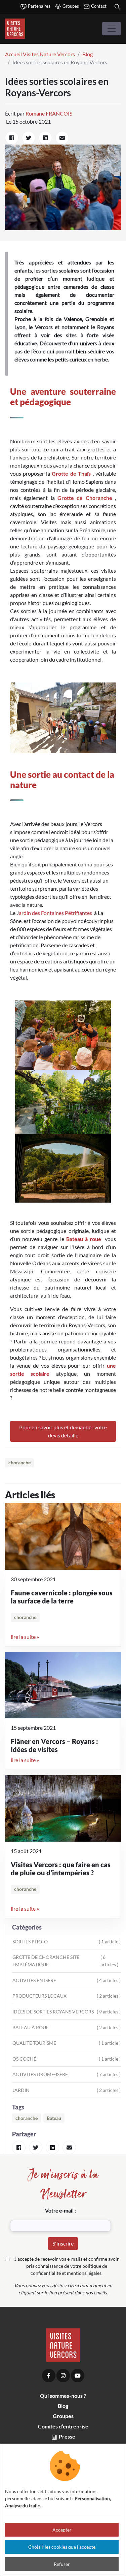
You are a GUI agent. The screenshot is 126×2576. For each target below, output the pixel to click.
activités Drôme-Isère (67, 2074)
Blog (88, 54)
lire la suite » (25, 1637)
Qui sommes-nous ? (63, 2396)
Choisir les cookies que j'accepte (62, 2547)
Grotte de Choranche (85, 498)
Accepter (62, 2530)
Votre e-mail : (60, 2210)
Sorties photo (67, 1942)
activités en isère (67, 1980)
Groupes (70, 6)
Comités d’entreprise (63, 2426)
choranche (19, 1463)
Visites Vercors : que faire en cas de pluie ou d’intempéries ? (61, 1869)
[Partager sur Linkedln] (45, 138)
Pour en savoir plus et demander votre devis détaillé (63, 1431)
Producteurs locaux (67, 1996)
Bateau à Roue (67, 2027)
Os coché (67, 2059)
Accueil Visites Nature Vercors (40, 54)
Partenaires (39, 6)
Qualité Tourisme (67, 2043)
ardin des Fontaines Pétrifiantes (55, 913)
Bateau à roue (84, 1239)
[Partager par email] (62, 138)
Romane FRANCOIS (49, 113)
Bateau (54, 2118)
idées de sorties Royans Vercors (67, 2012)
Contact (98, 6)
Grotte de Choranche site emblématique (65, 1961)
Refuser (62, 2564)
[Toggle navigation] (112, 29)
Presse (67, 2436)
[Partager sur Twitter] (29, 138)
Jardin (67, 2090)
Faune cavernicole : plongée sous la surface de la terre (62, 1597)
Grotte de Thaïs (71, 473)
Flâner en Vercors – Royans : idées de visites (54, 1745)
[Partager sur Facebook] (12, 138)
